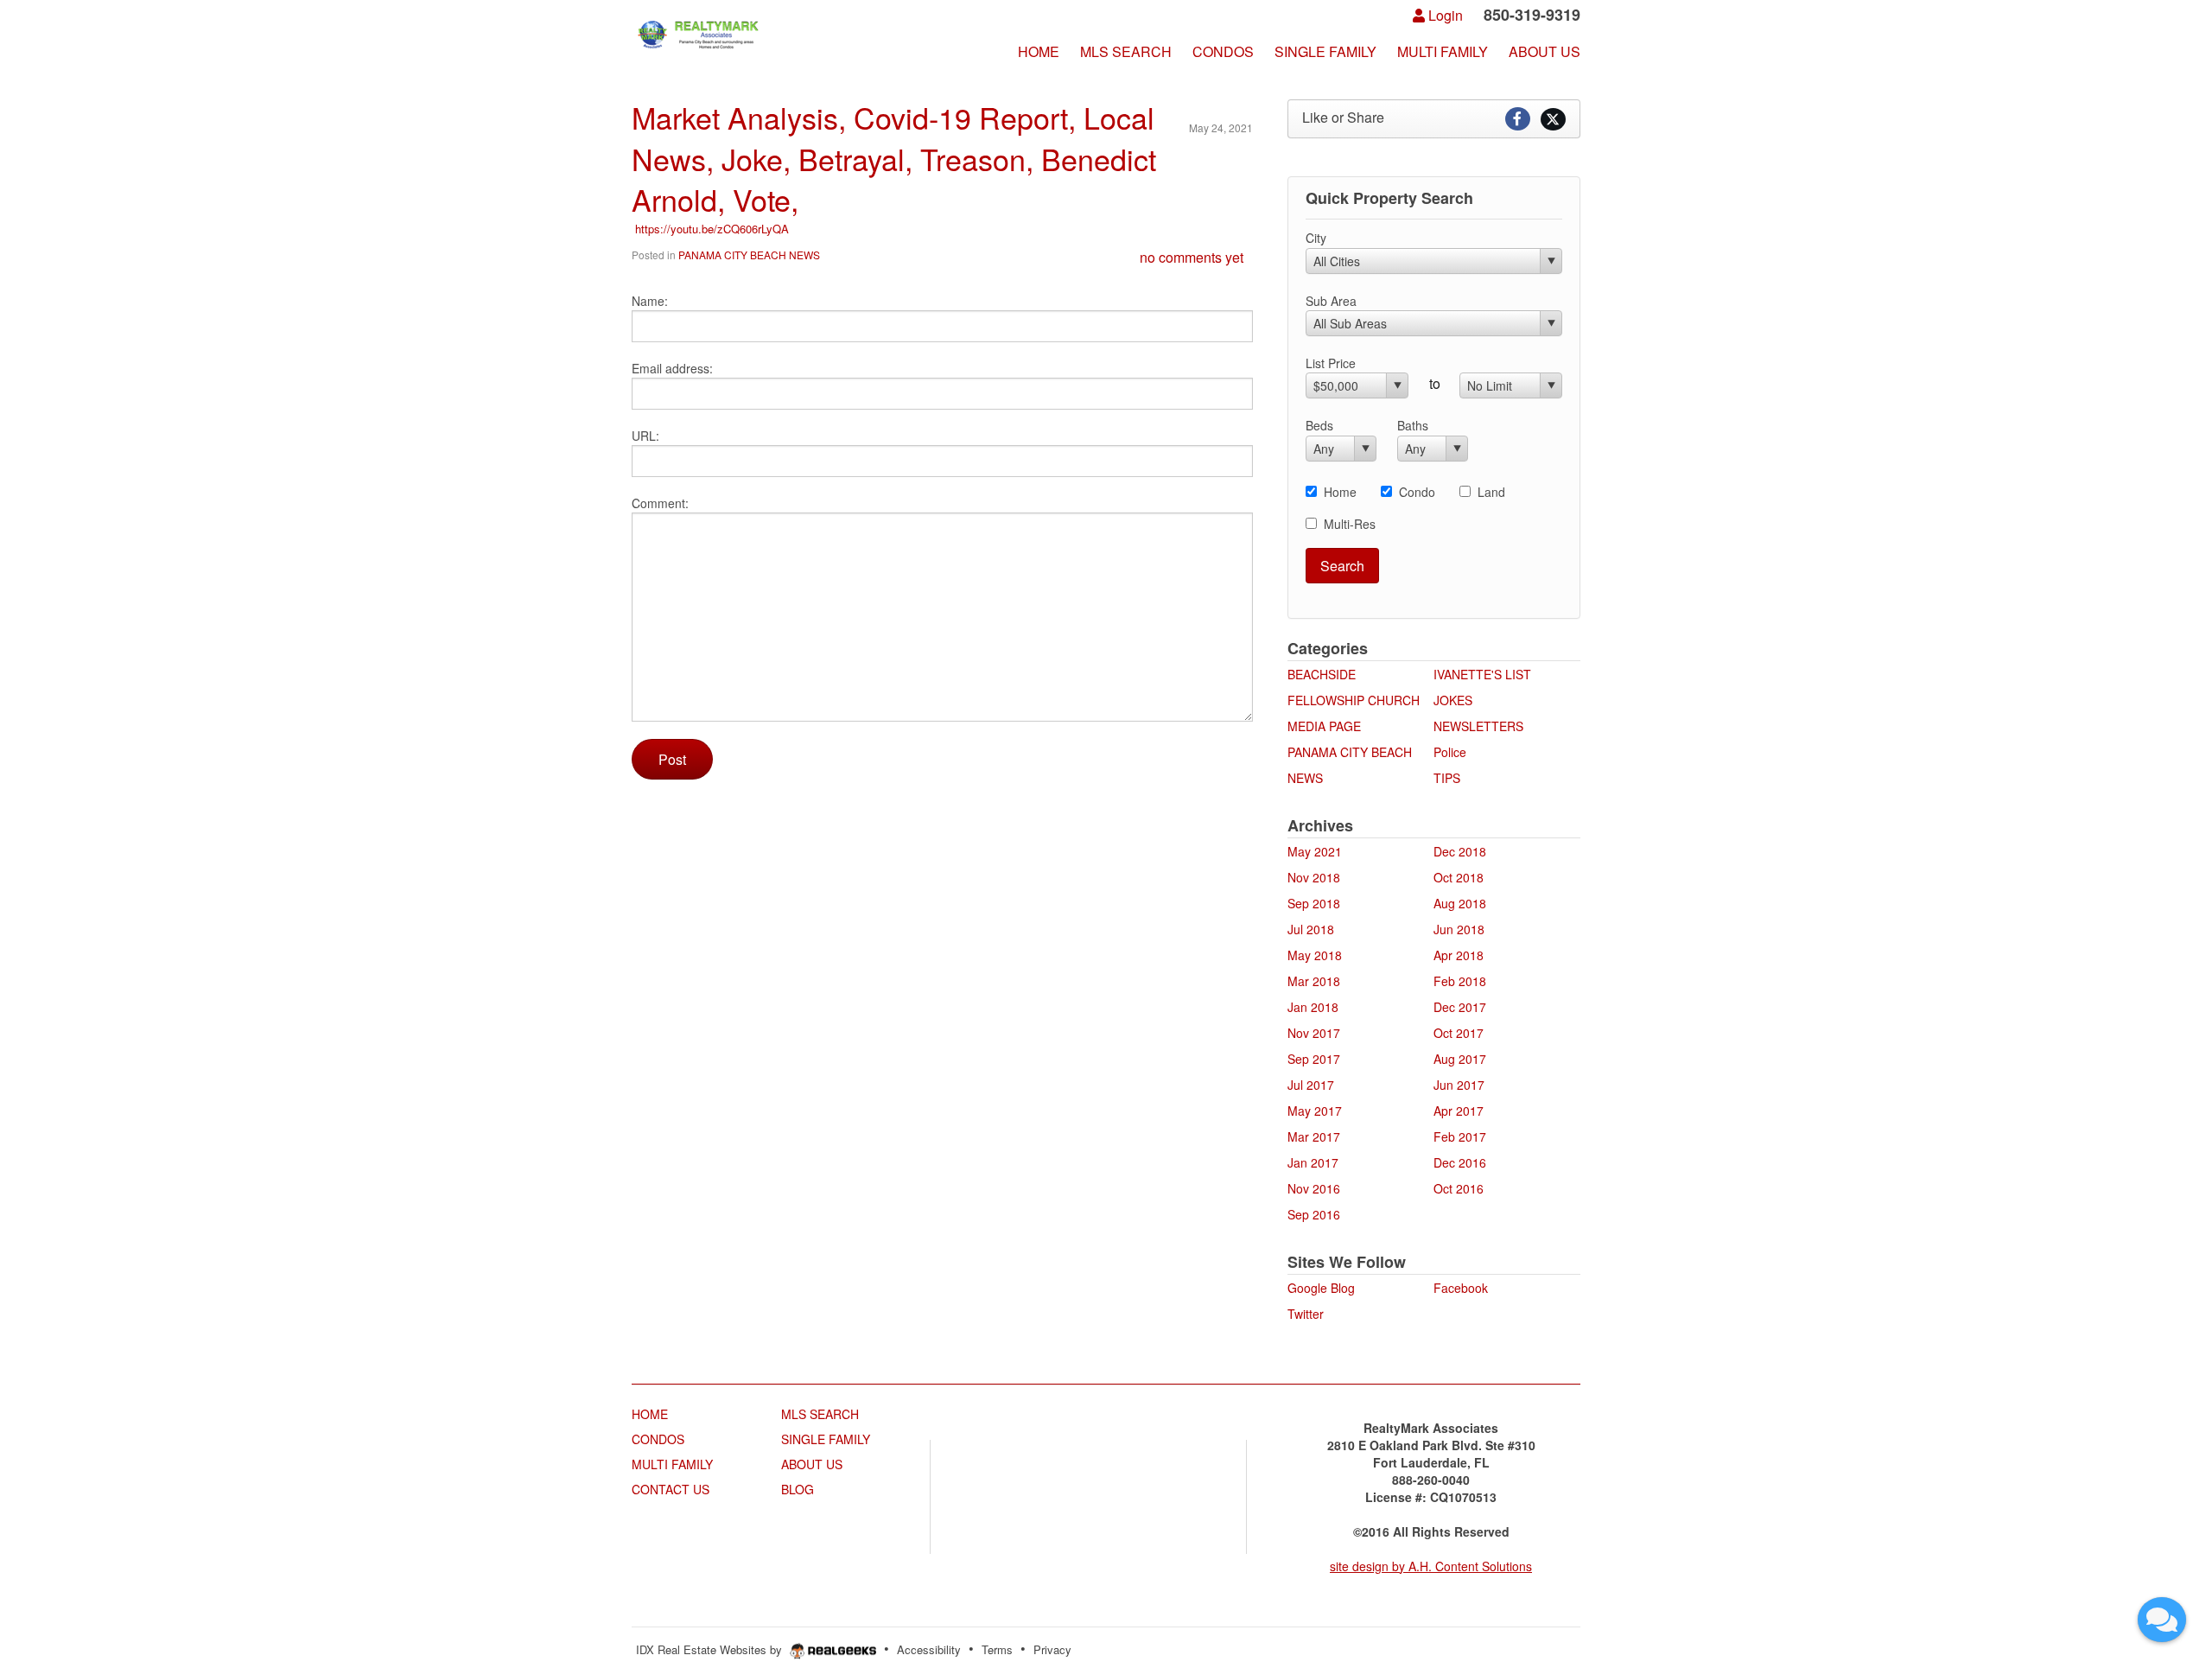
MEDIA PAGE (1324, 726)
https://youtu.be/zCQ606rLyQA (710, 229)
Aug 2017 (1460, 1059)
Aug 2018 (1460, 903)
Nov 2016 (1314, 1188)
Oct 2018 (1459, 877)
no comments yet (1192, 257)
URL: (645, 436)
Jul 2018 (1311, 929)
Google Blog (1321, 1288)
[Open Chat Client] (2162, 1620)
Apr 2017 (1459, 1111)
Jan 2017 (1313, 1162)
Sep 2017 (1314, 1059)
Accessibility (929, 1649)
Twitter (1306, 1314)
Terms (997, 1649)
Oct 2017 (1459, 1033)
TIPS (1447, 778)
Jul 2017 (1311, 1085)
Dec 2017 (1460, 1007)
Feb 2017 (1460, 1136)
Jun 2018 (1459, 929)
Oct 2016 (1459, 1188)
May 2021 (1315, 851)
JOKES (1453, 700)
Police (1450, 752)
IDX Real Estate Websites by (711, 1649)
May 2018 (1315, 955)
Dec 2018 (1460, 851)
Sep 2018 (1314, 903)
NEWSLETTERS (1478, 726)
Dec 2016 (1460, 1162)
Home (1340, 492)
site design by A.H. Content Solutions (1431, 1566)
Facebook (1461, 1288)
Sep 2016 (1314, 1214)
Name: (650, 301)
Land (1491, 492)
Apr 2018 (1459, 955)
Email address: (672, 368)
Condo (1417, 492)
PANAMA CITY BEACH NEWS (749, 255)
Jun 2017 (1459, 1085)
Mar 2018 (1314, 981)
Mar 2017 (1314, 1136)
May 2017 (1315, 1111)
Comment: (660, 503)
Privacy (1052, 1649)
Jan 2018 (1313, 1007)
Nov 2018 (1314, 877)
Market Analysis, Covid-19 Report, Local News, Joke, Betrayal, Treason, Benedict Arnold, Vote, (894, 158)
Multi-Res (1350, 524)
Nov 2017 (1314, 1033)
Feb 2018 (1460, 981)
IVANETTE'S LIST (1482, 674)
